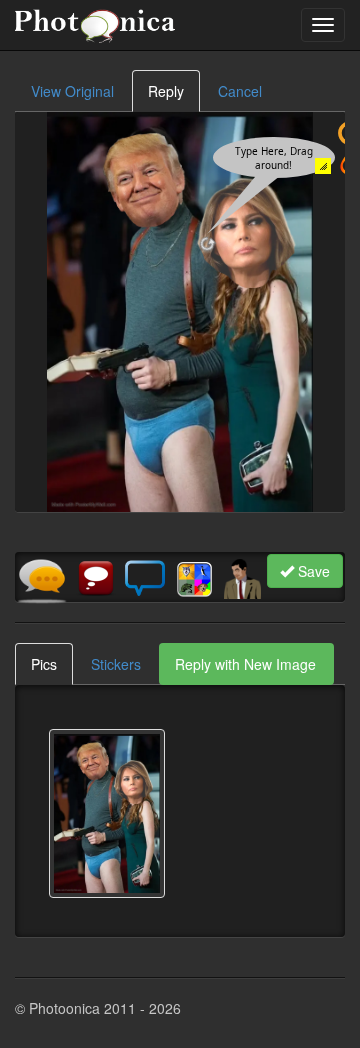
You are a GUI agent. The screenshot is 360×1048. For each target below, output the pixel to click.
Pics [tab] (44, 664)
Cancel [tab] (240, 91)
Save (312, 571)
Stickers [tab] (116, 664)
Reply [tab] (166, 91)
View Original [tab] (72, 91)
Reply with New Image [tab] (245, 664)
